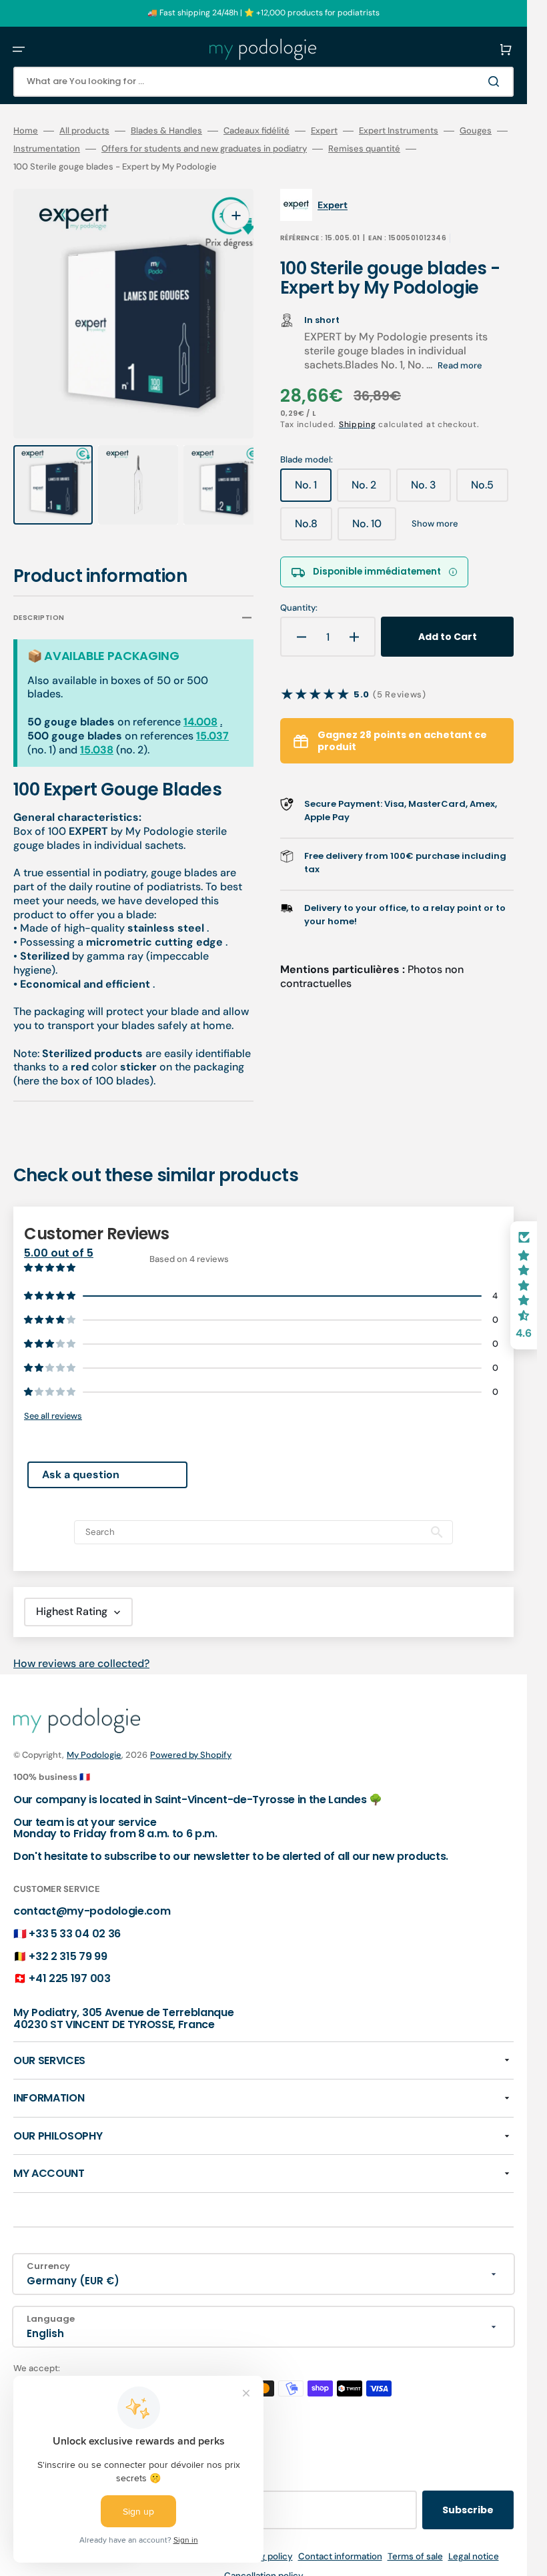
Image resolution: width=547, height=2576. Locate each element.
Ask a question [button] (81, 1462)
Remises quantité (364, 149)
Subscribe (468, 2497)
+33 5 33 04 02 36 (75, 1921)
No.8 (314, 529)
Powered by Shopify (191, 1742)
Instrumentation (47, 149)
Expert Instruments (399, 131)
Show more (435, 524)
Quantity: (299, 608)
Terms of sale (415, 2544)
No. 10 (374, 529)
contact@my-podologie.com (92, 1899)
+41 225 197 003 (69, 1966)
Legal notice (474, 2544)
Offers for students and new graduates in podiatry (204, 149)
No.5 (490, 490)
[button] (19, 49)
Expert (324, 131)
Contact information (340, 2544)
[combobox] (263, 82)
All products (84, 131)
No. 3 (431, 490)
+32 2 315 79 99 (68, 1944)
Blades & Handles (166, 131)
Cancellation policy (264, 2563)
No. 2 (371, 490)
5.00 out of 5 (59, 1240)
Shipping (358, 424)
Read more (460, 365)
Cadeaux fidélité (256, 131)
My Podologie (94, 1742)
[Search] (496, 81)
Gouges (476, 131)
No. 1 (313, 490)
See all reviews (53, 1403)
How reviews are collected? (81, 1651)
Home (26, 131)
